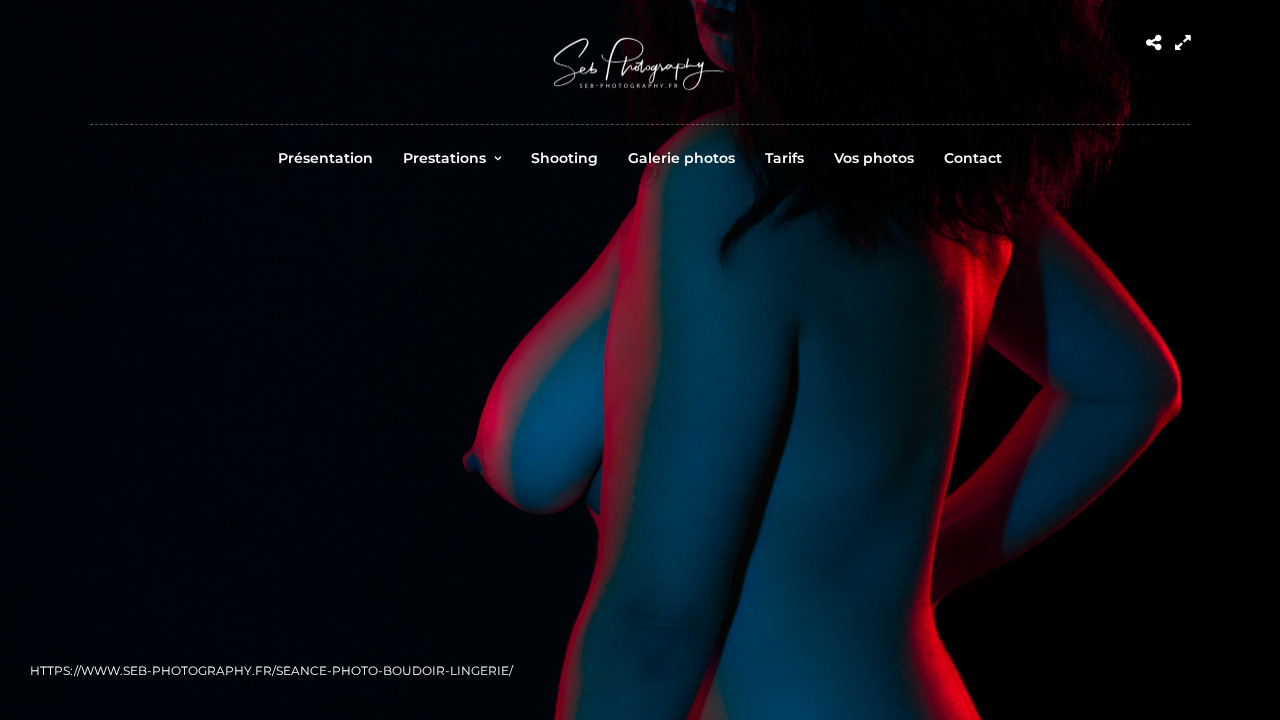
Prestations (444, 158)
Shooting (564, 158)
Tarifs (784, 158)
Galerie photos (681, 158)
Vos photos (874, 158)
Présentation (325, 158)
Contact (973, 158)
